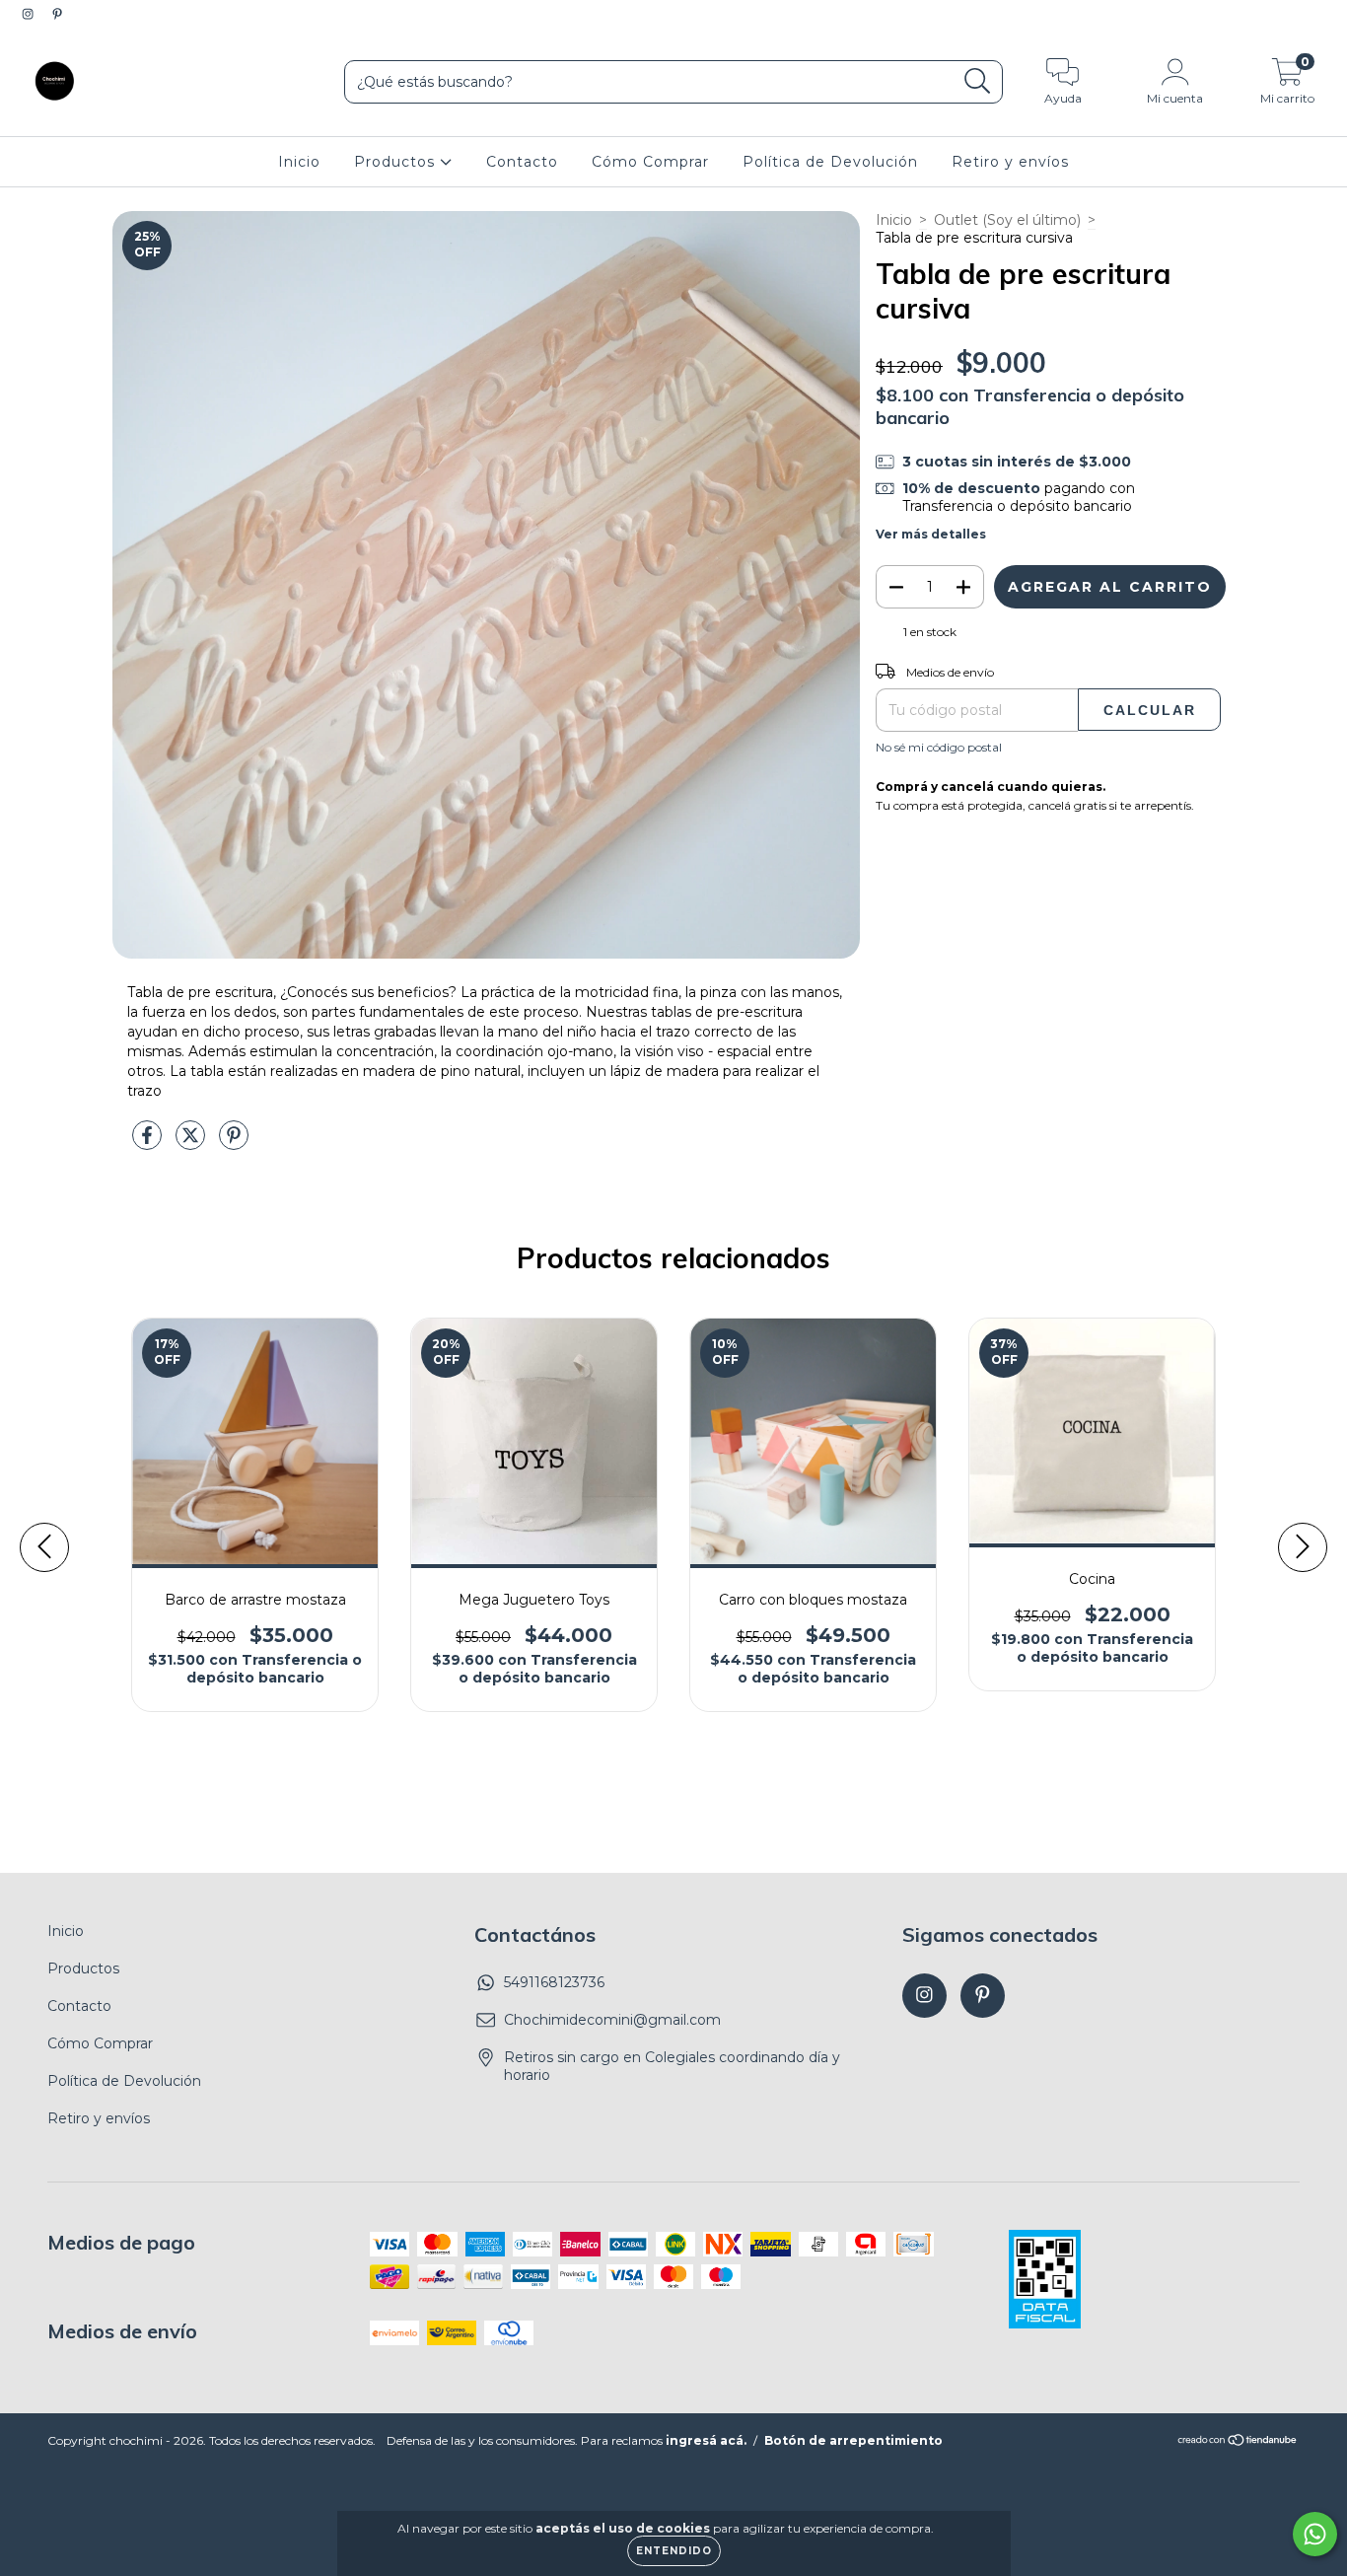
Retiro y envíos (1010, 162)
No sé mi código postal (939, 747)
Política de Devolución (830, 162)
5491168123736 (554, 1982)
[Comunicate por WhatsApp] (1315, 2534)
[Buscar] (978, 81)
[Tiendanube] (1238, 2442)
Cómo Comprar (650, 162)
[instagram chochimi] (30, 14)
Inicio (299, 162)
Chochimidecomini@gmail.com (612, 2020)
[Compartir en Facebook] (149, 1143)
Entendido (674, 2551)
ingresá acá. (706, 2440)
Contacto (522, 162)
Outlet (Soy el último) (1007, 220)
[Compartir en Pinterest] (234, 1143)
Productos (397, 162)
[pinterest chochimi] (57, 14)
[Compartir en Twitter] (192, 1143)
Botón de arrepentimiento (853, 2440)
